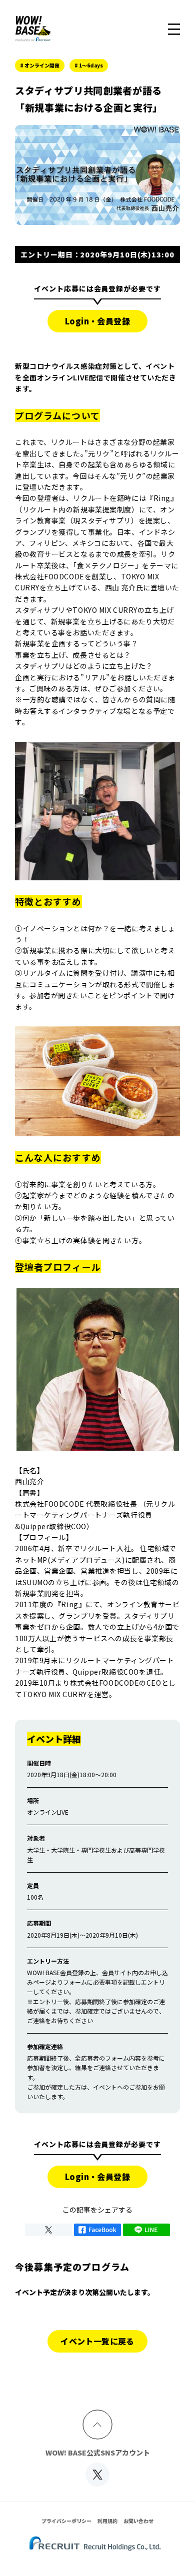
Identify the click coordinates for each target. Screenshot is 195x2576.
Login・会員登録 (97, 321)
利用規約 (107, 2521)
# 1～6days (89, 65)
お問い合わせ (138, 2521)
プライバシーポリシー (66, 2521)
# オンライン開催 (40, 65)
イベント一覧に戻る (97, 2341)
